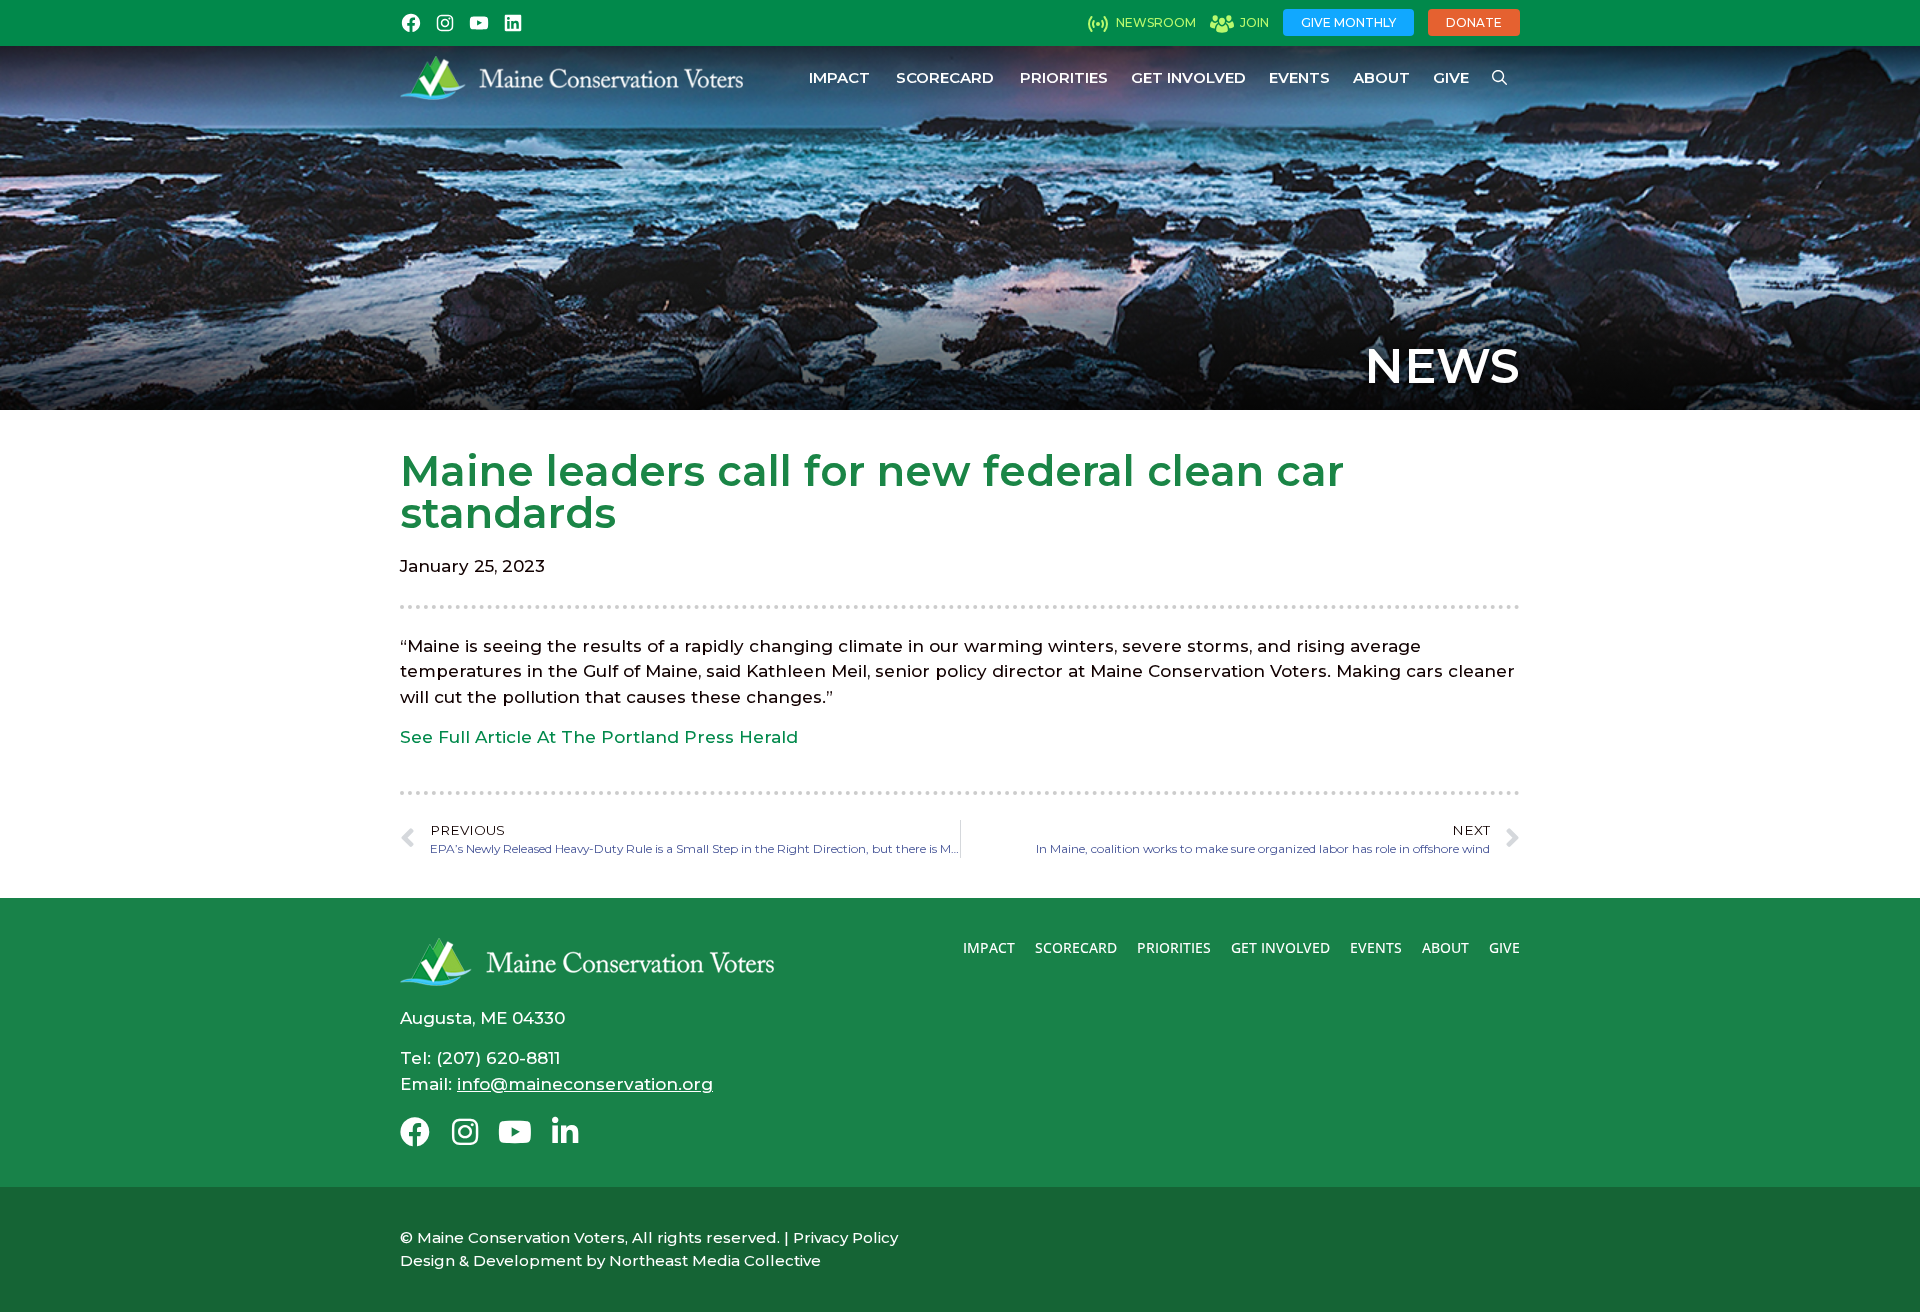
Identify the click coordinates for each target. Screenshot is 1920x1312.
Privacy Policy (845, 1237)
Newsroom (1156, 22)
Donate (1474, 22)
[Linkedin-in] (565, 1132)
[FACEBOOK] (411, 23)
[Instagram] (465, 1132)
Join (1254, 22)
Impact (839, 77)
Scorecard (945, 77)
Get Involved (1188, 77)
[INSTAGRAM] (445, 23)
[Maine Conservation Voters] (571, 78)
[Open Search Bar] (1499, 78)
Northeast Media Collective (715, 1260)
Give (1451, 77)
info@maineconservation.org (585, 1084)
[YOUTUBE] (479, 23)
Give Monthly (1348, 22)
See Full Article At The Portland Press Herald (599, 737)
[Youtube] (515, 1132)
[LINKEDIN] (513, 23)
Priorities (1064, 77)
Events (1299, 77)
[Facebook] (415, 1132)
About (1381, 77)
